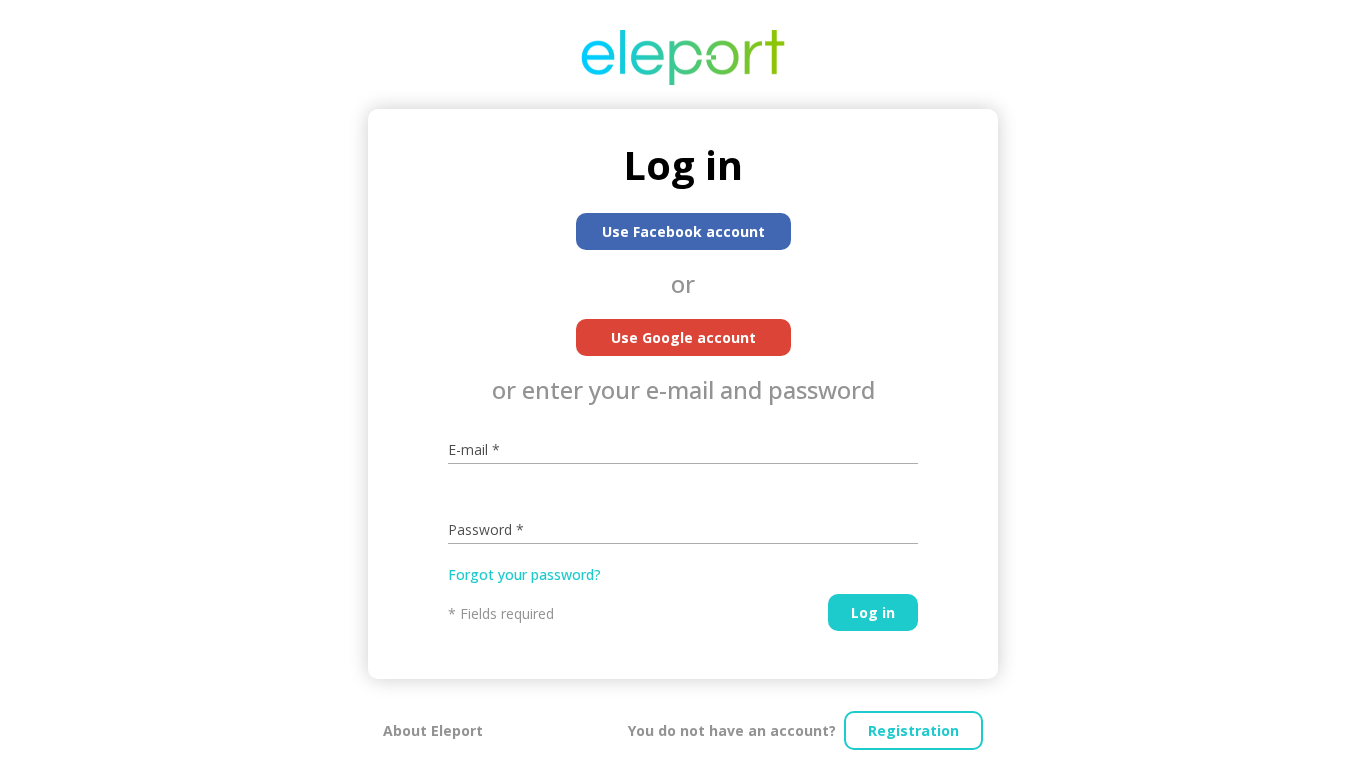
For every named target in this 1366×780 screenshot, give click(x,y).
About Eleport (433, 730)
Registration (913, 730)
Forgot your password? (524, 574)
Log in (873, 612)
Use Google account (683, 337)
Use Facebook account (683, 231)
